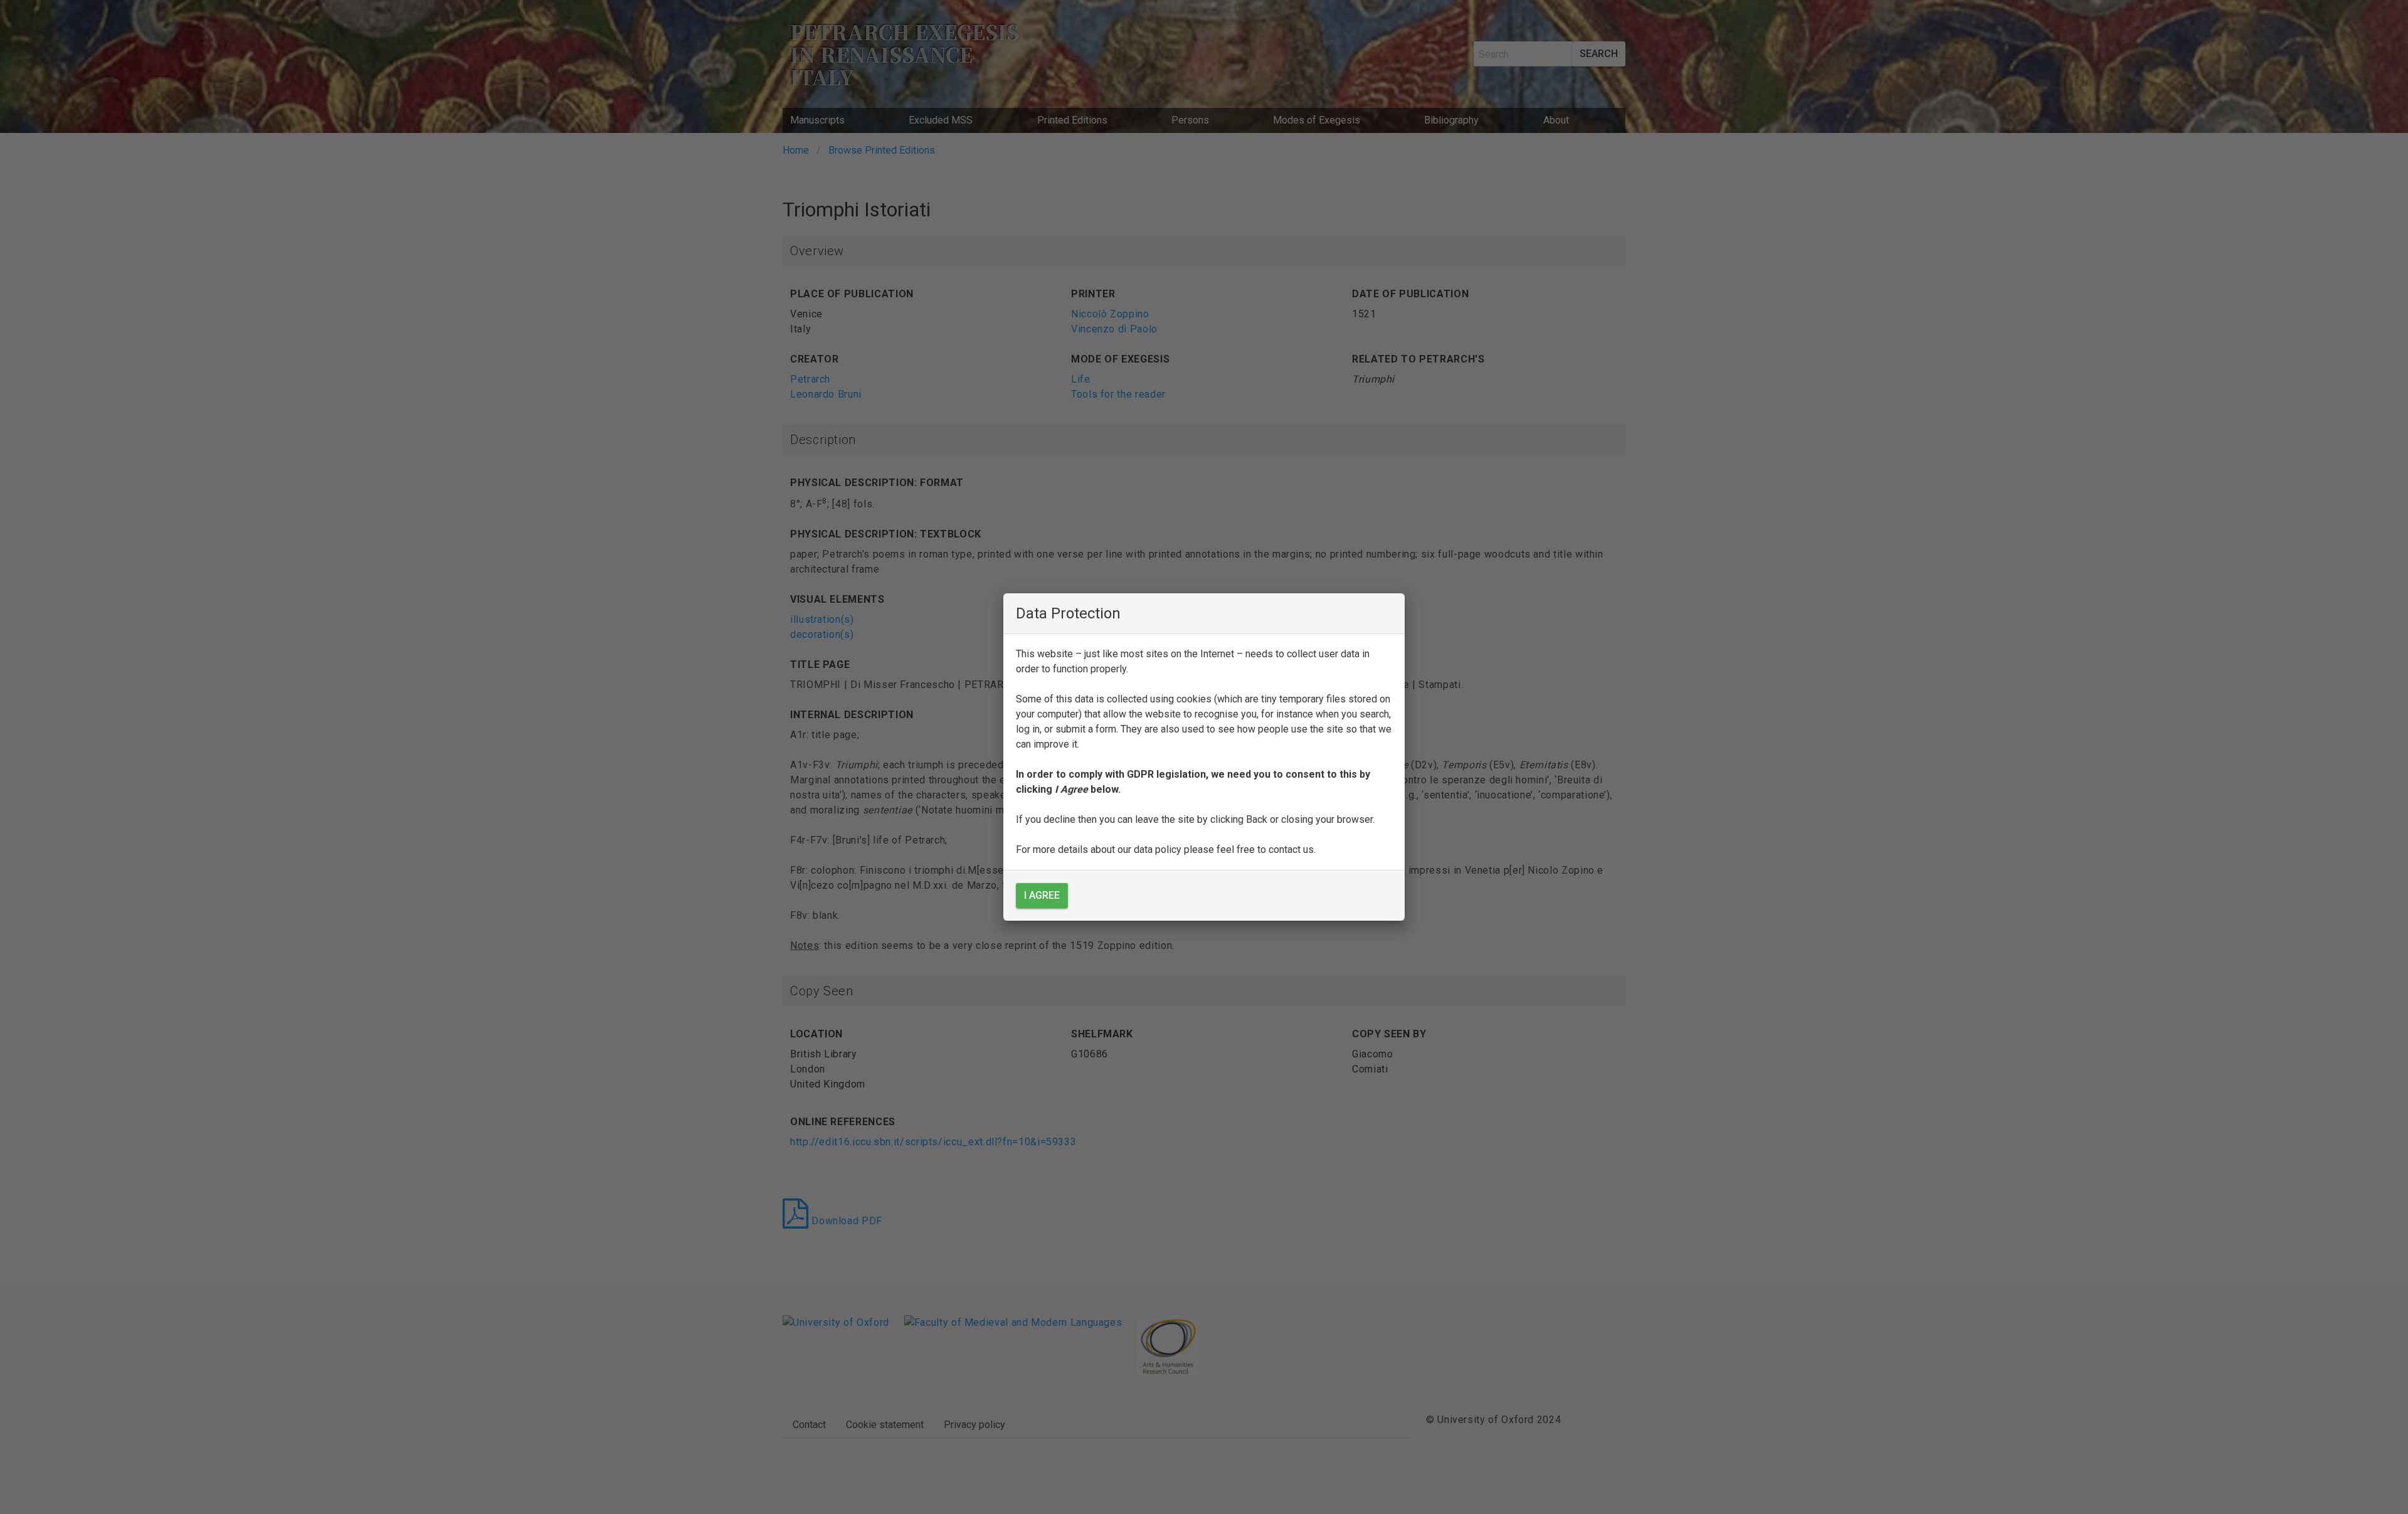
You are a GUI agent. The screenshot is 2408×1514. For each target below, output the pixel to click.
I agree (1042, 895)
